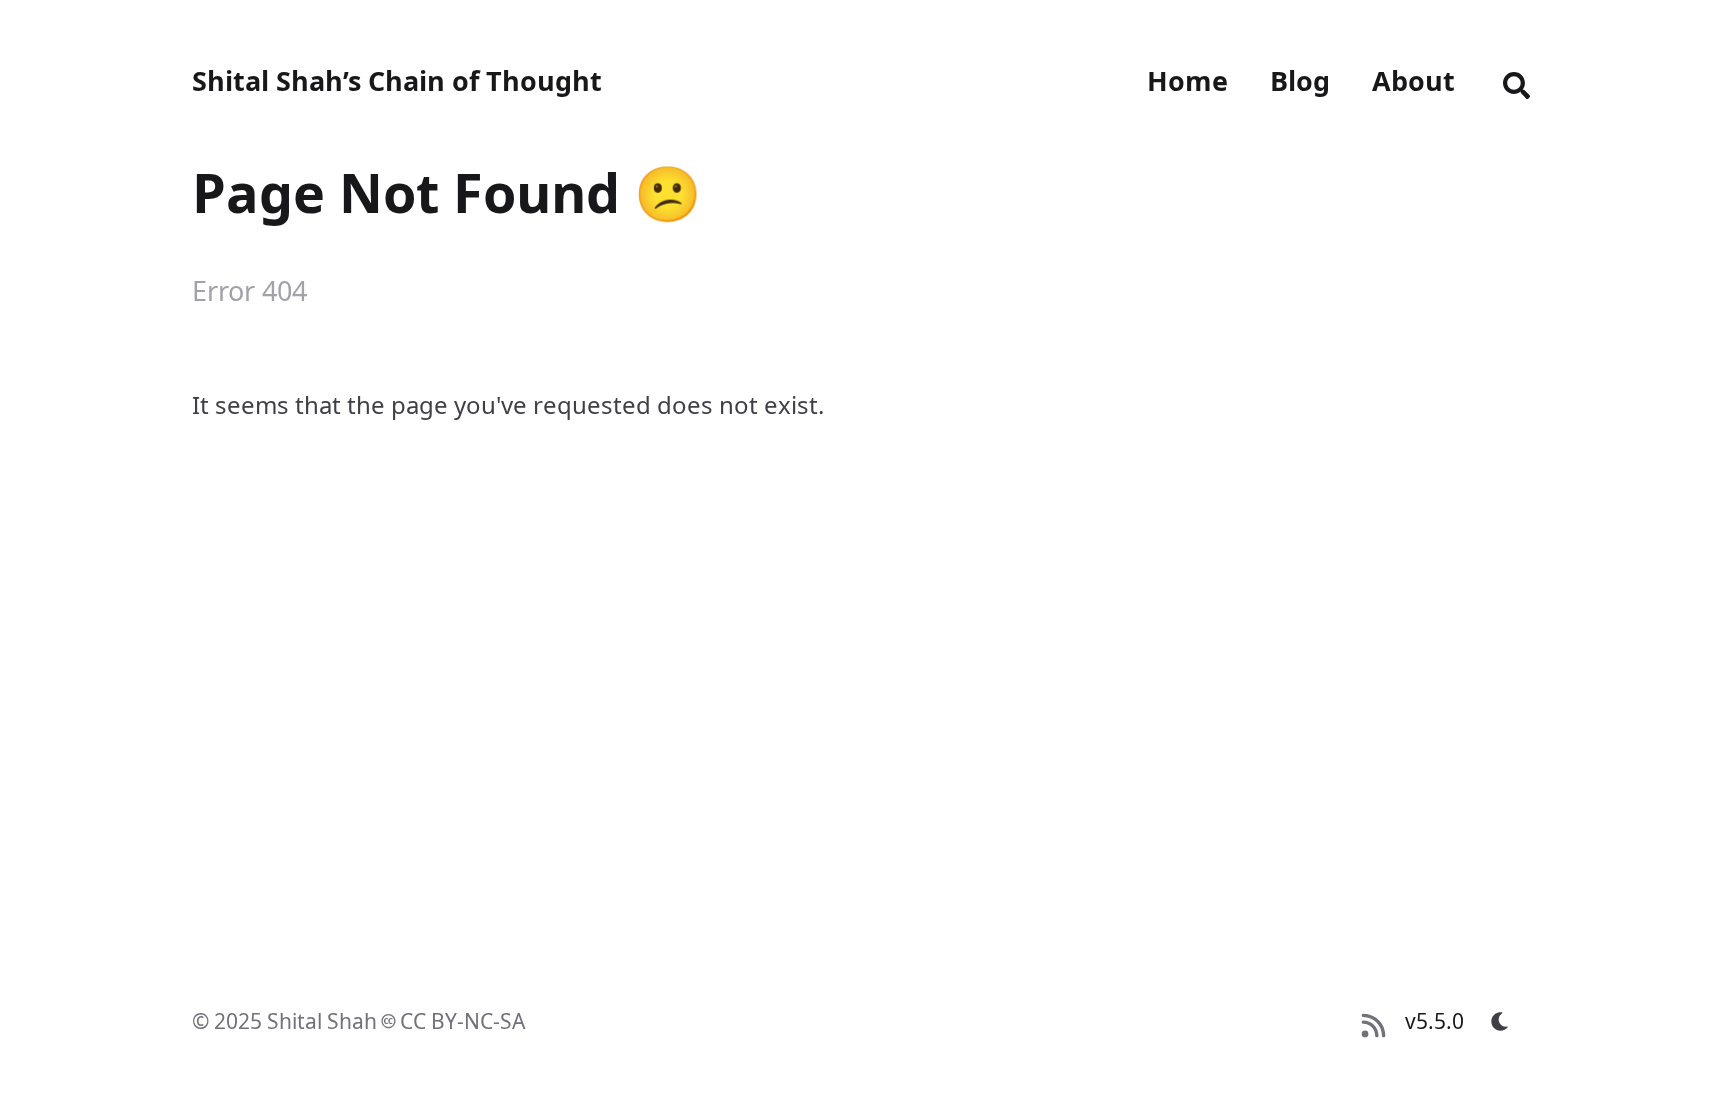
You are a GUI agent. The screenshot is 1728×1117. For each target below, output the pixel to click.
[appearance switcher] (1500, 1021)
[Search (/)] (1516, 81)
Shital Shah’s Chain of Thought (397, 80)
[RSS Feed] (1373, 1021)
